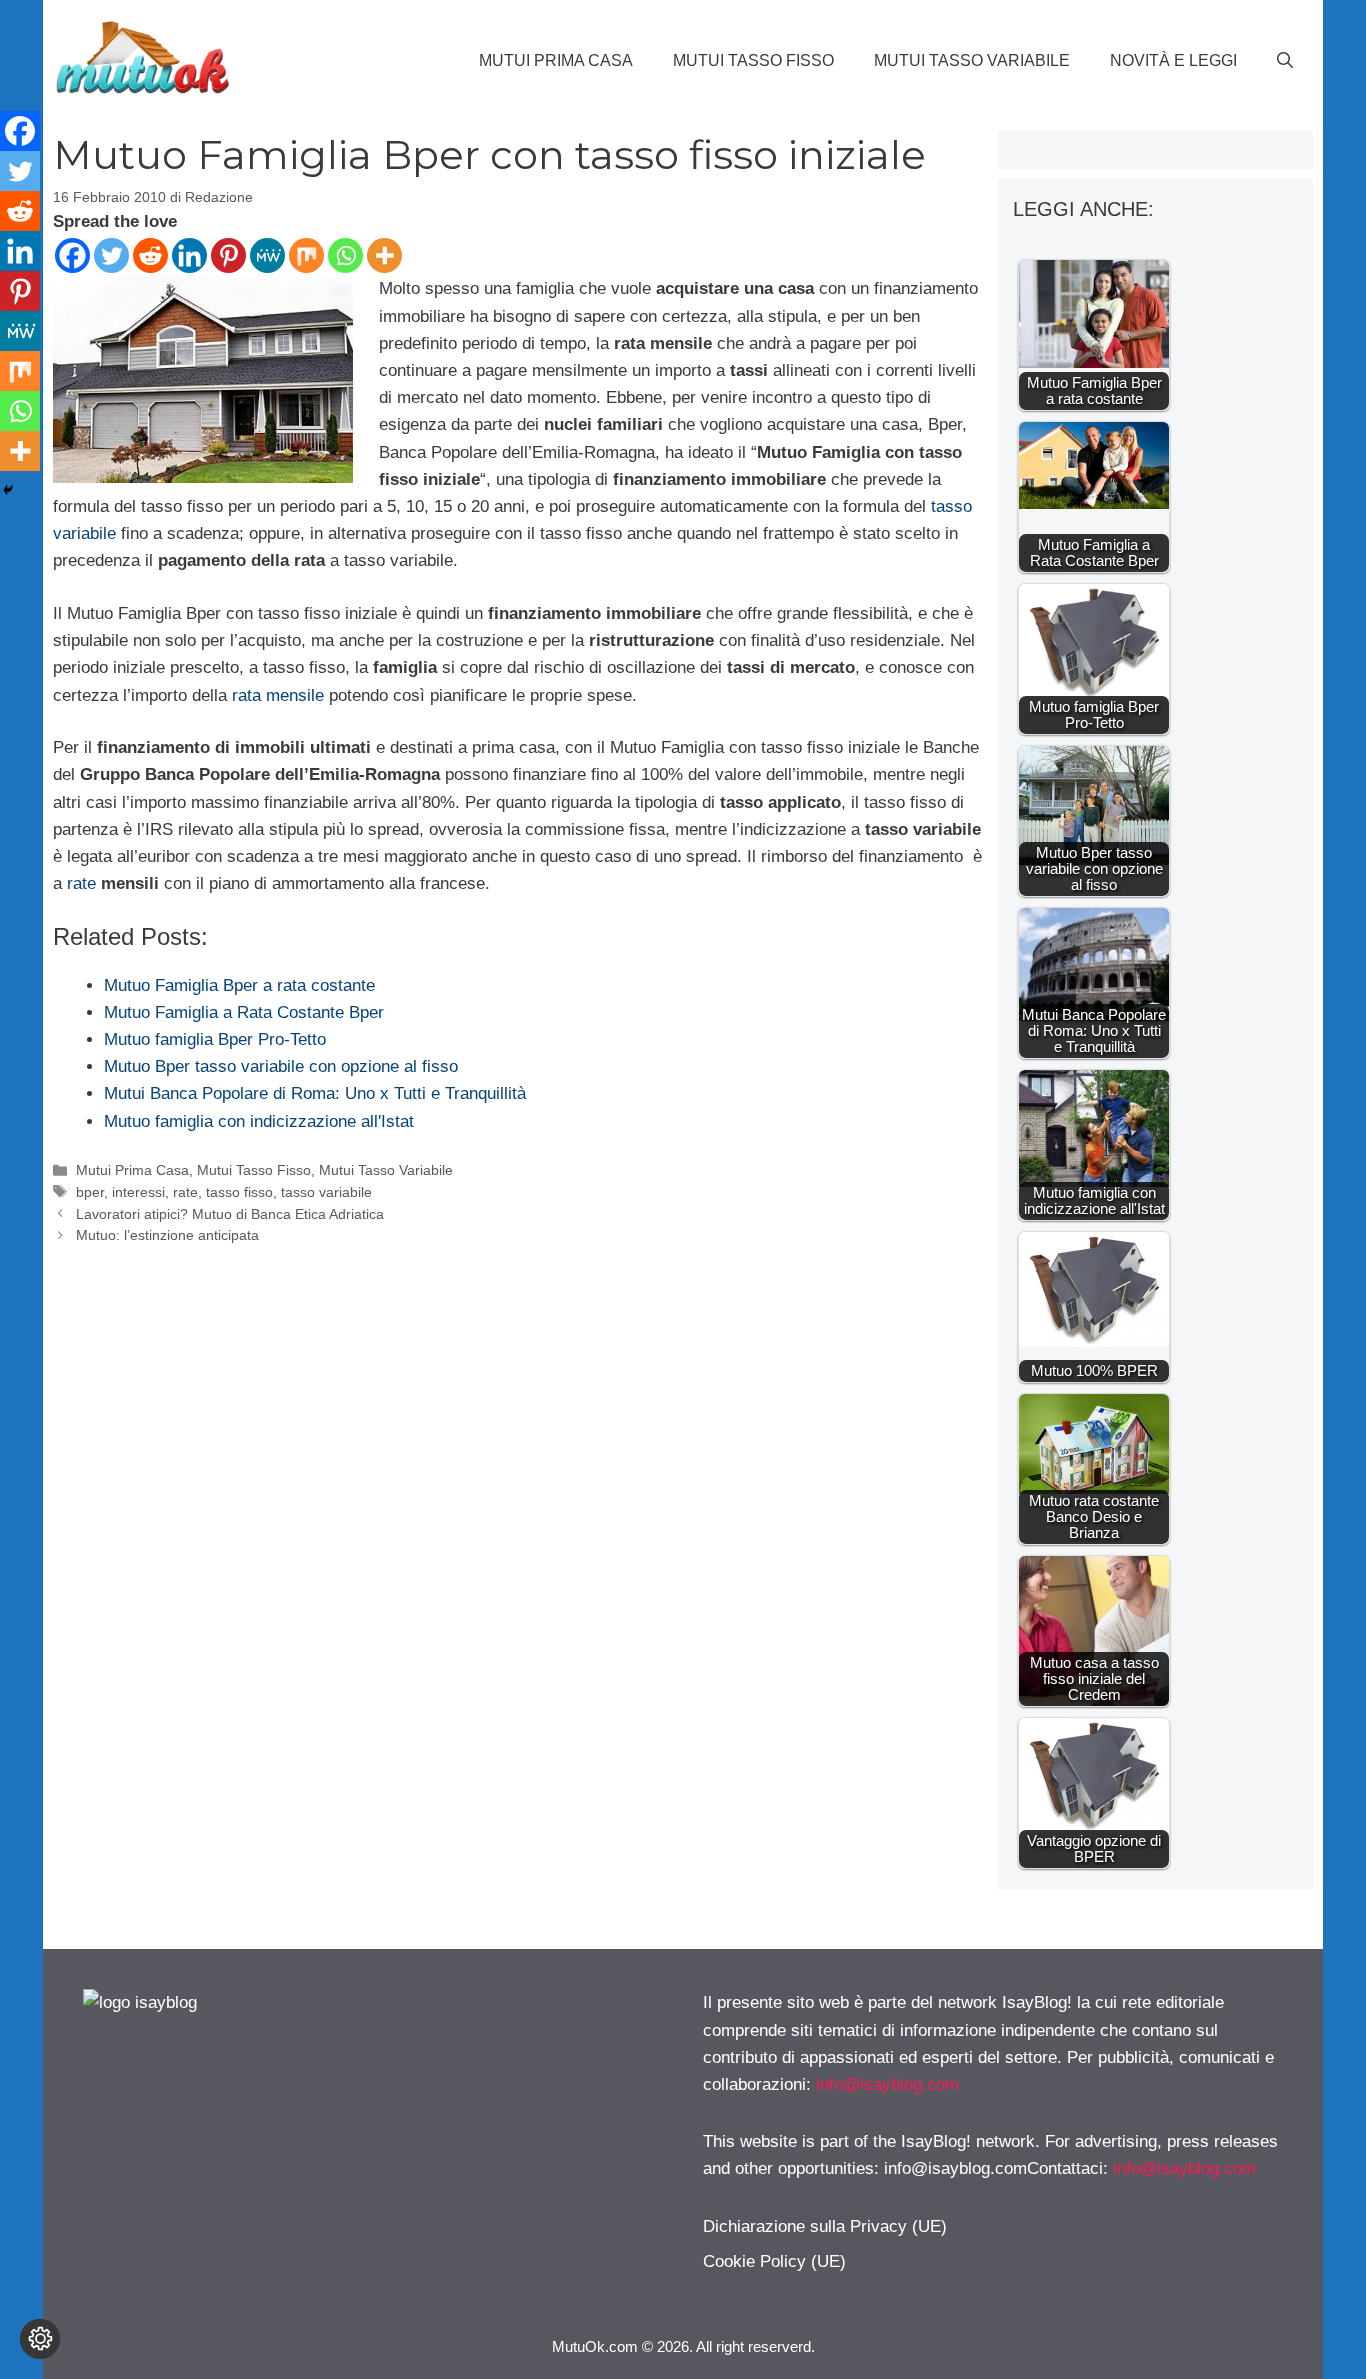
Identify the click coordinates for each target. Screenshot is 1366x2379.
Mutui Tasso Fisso (753, 60)
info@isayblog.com (887, 2084)
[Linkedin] (189, 255)
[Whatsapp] (345, 255)
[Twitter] (111, 255)
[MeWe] (267, 255)
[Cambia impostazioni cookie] (40, 2339)
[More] (384, 255)
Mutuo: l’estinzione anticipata (167, 1235)
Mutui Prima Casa (556, 60)
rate (81, 883)
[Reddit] (150, 255)
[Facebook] (72, 255)
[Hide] (8, 490)
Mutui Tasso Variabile (972, 60)
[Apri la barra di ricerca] (1285, 61)
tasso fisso (239, 1192)
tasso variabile (326, 1192)
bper (90, 1192)
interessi (138, 1192)
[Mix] (306, 255)
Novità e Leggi (1173, 60)
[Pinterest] (228, 255)
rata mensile (278, 695)
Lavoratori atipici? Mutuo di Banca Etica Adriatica (230, 1214)
